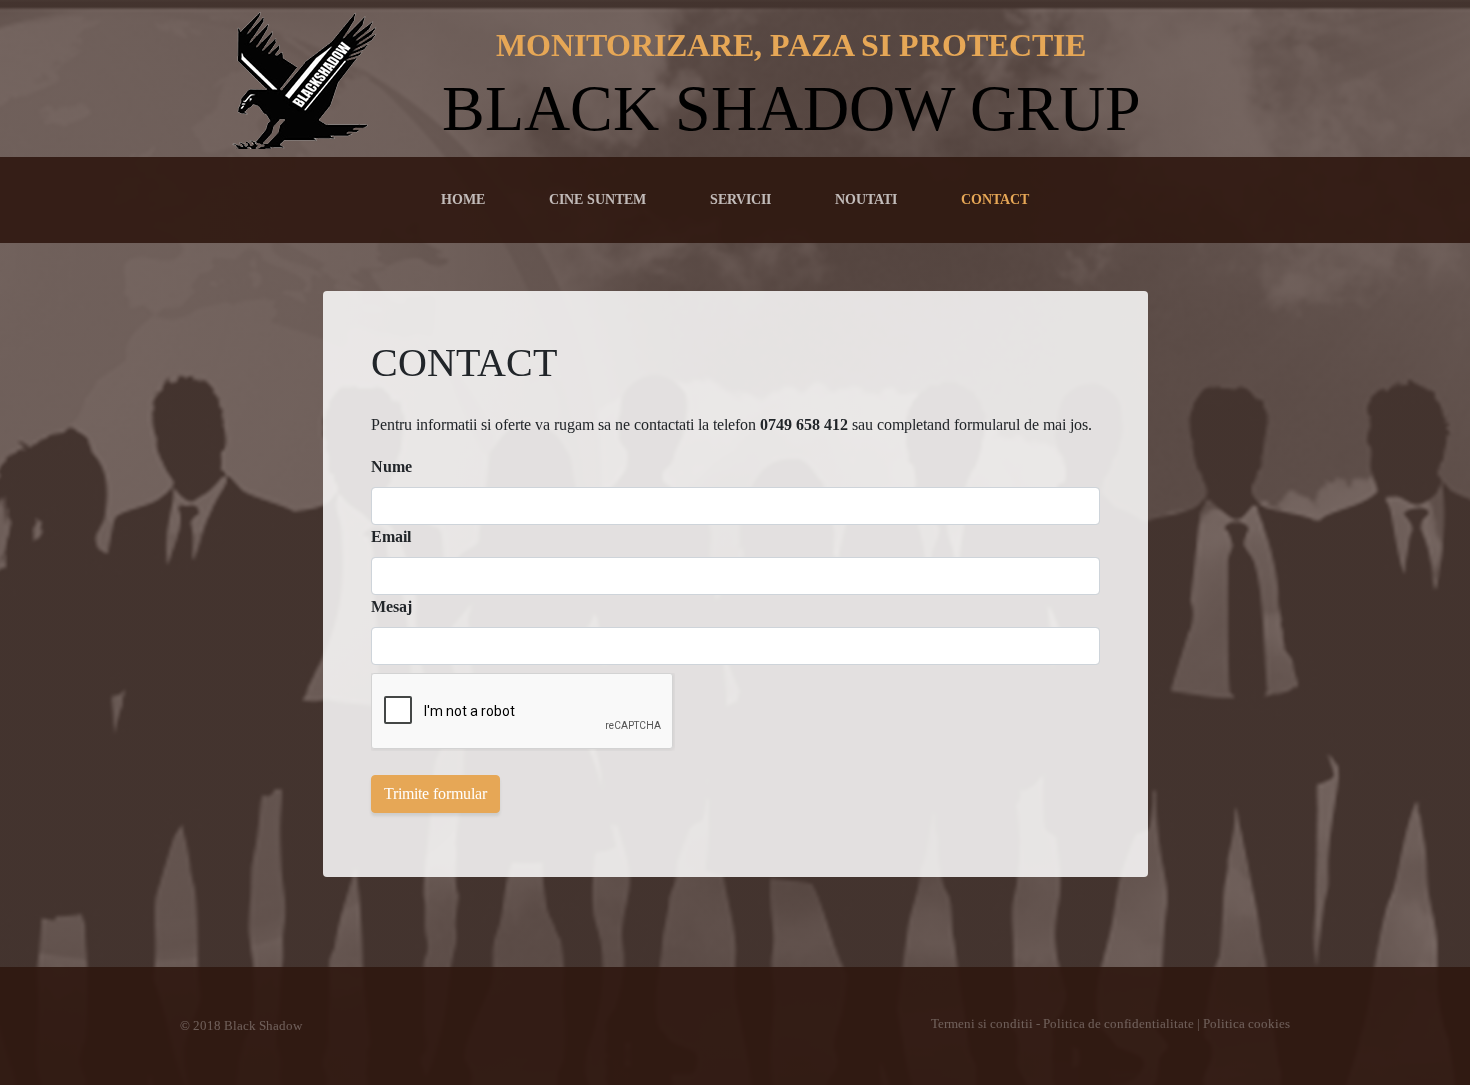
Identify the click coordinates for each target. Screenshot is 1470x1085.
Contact (995, 199)
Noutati (866, 199)
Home (467, 198)
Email (391, 536)
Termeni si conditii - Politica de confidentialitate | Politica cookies (1110, 1024)
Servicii (740, 199)
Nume (391, 466)
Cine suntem (597, 199)
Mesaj (391, 606)
